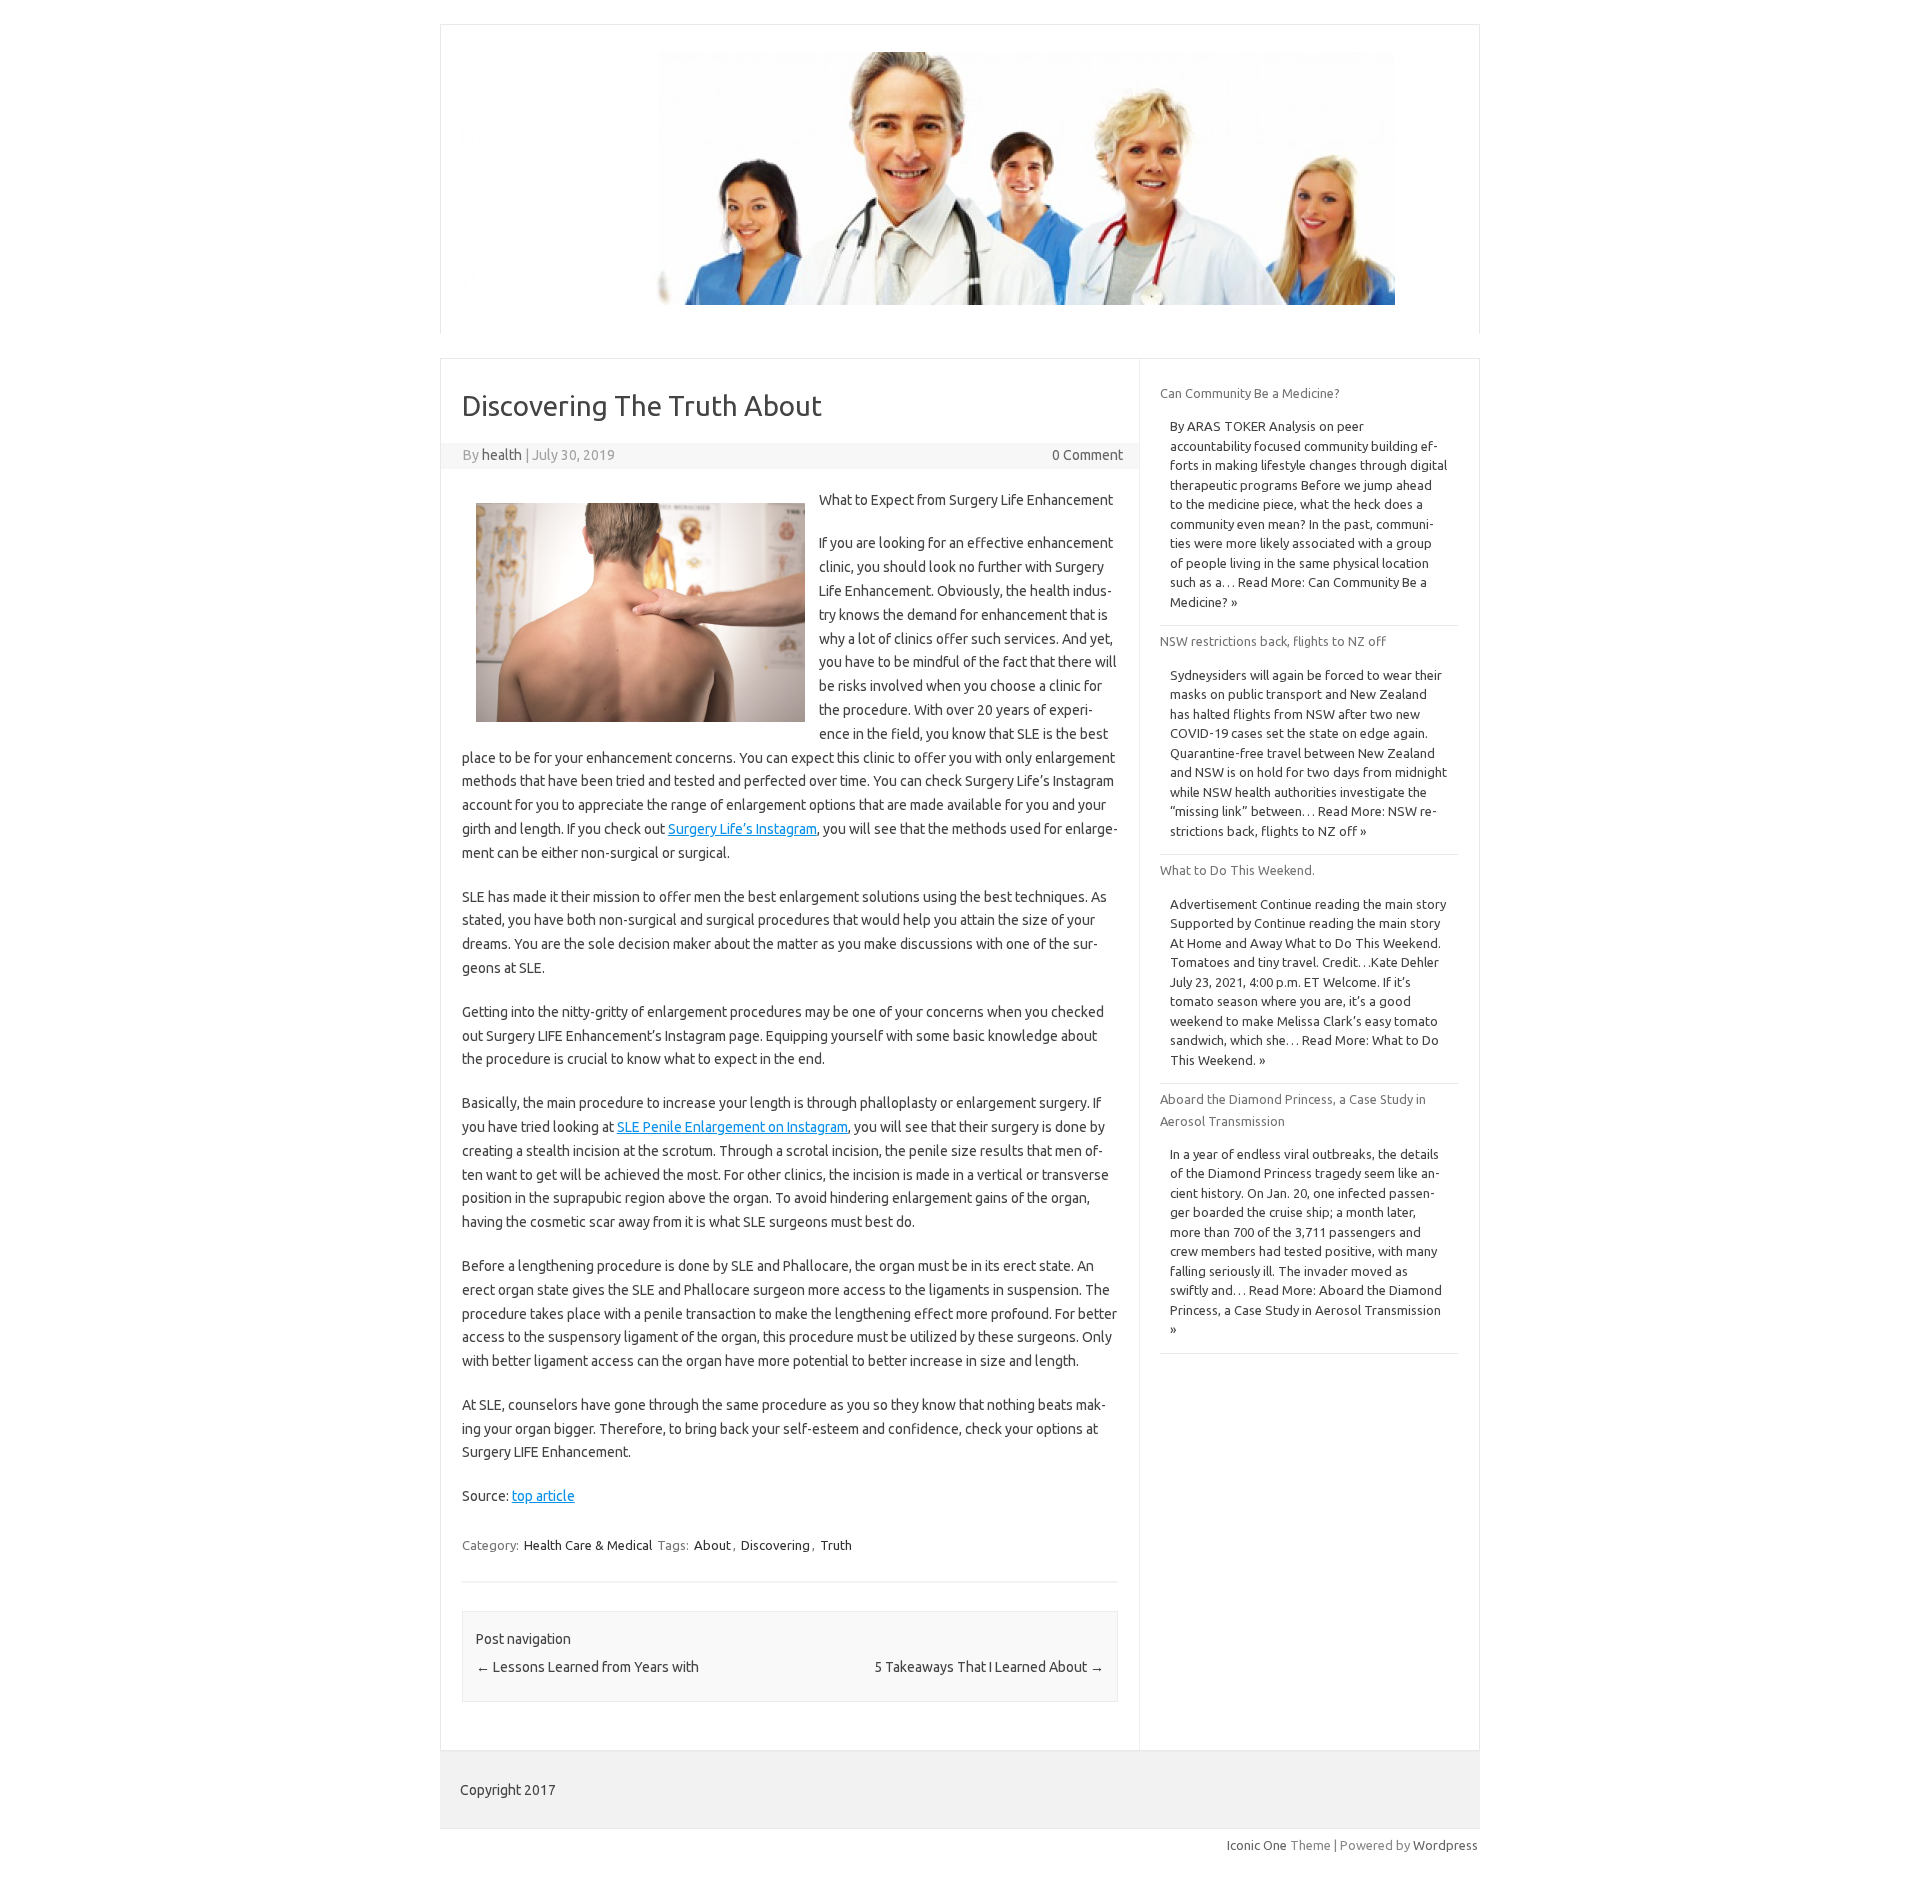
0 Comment (1087, 455)
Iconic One (1257, 1845)
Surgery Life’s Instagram (742, 829)
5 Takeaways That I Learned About (989, 1667)
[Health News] (926, 300)
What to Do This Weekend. (1237, 870)
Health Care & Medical (588, 1545)
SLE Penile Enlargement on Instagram (732, 1127)
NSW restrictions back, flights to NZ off (1273, 641)
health (502, 455)
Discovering (775, 1545)
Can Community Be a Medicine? (1250, 393)
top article (543, 1496)
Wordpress (1445, 1845)
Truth (836, 1545)
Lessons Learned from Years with (587, 1667)
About (712, 1545)
